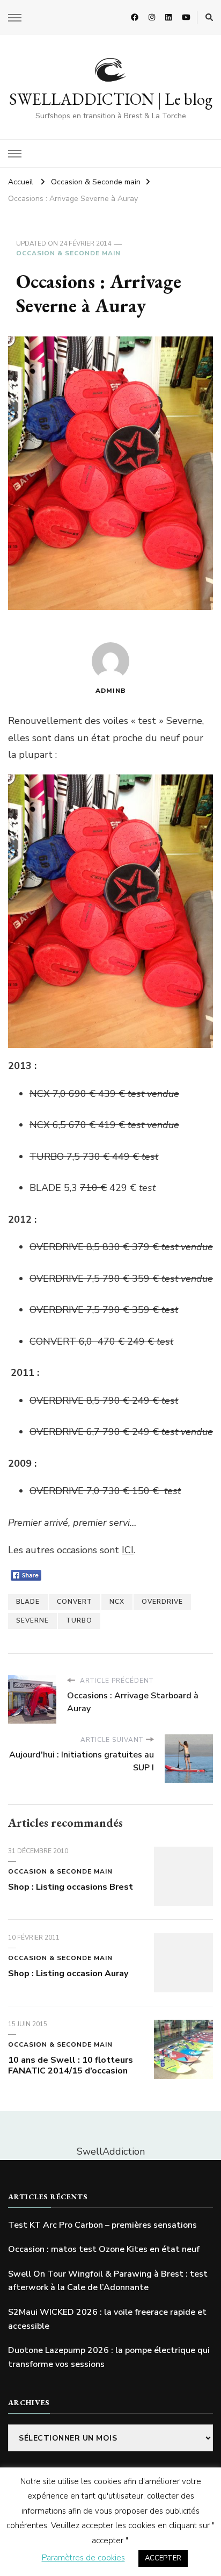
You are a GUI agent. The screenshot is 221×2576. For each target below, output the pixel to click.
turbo (79, 1620)
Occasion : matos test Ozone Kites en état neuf (104, 2249)
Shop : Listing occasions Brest (71, 1887)
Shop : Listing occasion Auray (68, 1974)
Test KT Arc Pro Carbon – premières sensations (102, 2225)
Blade (28, 1602)
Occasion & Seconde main (68, 253)
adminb (111, 691)
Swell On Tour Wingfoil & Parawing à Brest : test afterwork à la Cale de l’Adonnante (108, 2281)
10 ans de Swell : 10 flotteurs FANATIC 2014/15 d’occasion (71, 2065)
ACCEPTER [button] (163, 2558)
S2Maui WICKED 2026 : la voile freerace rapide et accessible (107, 2319)
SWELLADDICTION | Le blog (111, 99)
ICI (128, 1550)
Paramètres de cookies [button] (83, 2558)
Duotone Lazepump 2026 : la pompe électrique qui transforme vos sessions (109, 2357)
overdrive (162, 1602)
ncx (117, 1602)
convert (75, 1602)
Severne (32, 1620)
